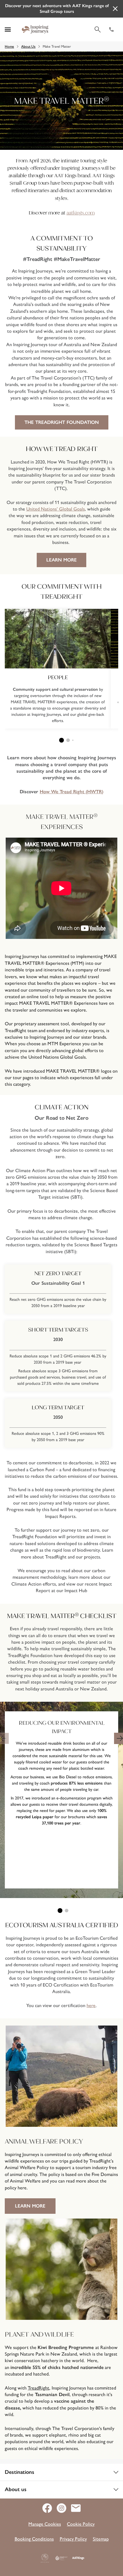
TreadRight (39, 2388)
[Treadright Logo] (61, 2558)
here (91, 2005)
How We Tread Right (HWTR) (72, 792)
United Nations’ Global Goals (56, 509)
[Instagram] (64, 2508)
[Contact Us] (76, 2508)
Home (9, 46)
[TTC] (45, 2558)
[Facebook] (50, 2508)
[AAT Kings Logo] (78, 2558)
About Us (28, 46)
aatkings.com (81, 213)
